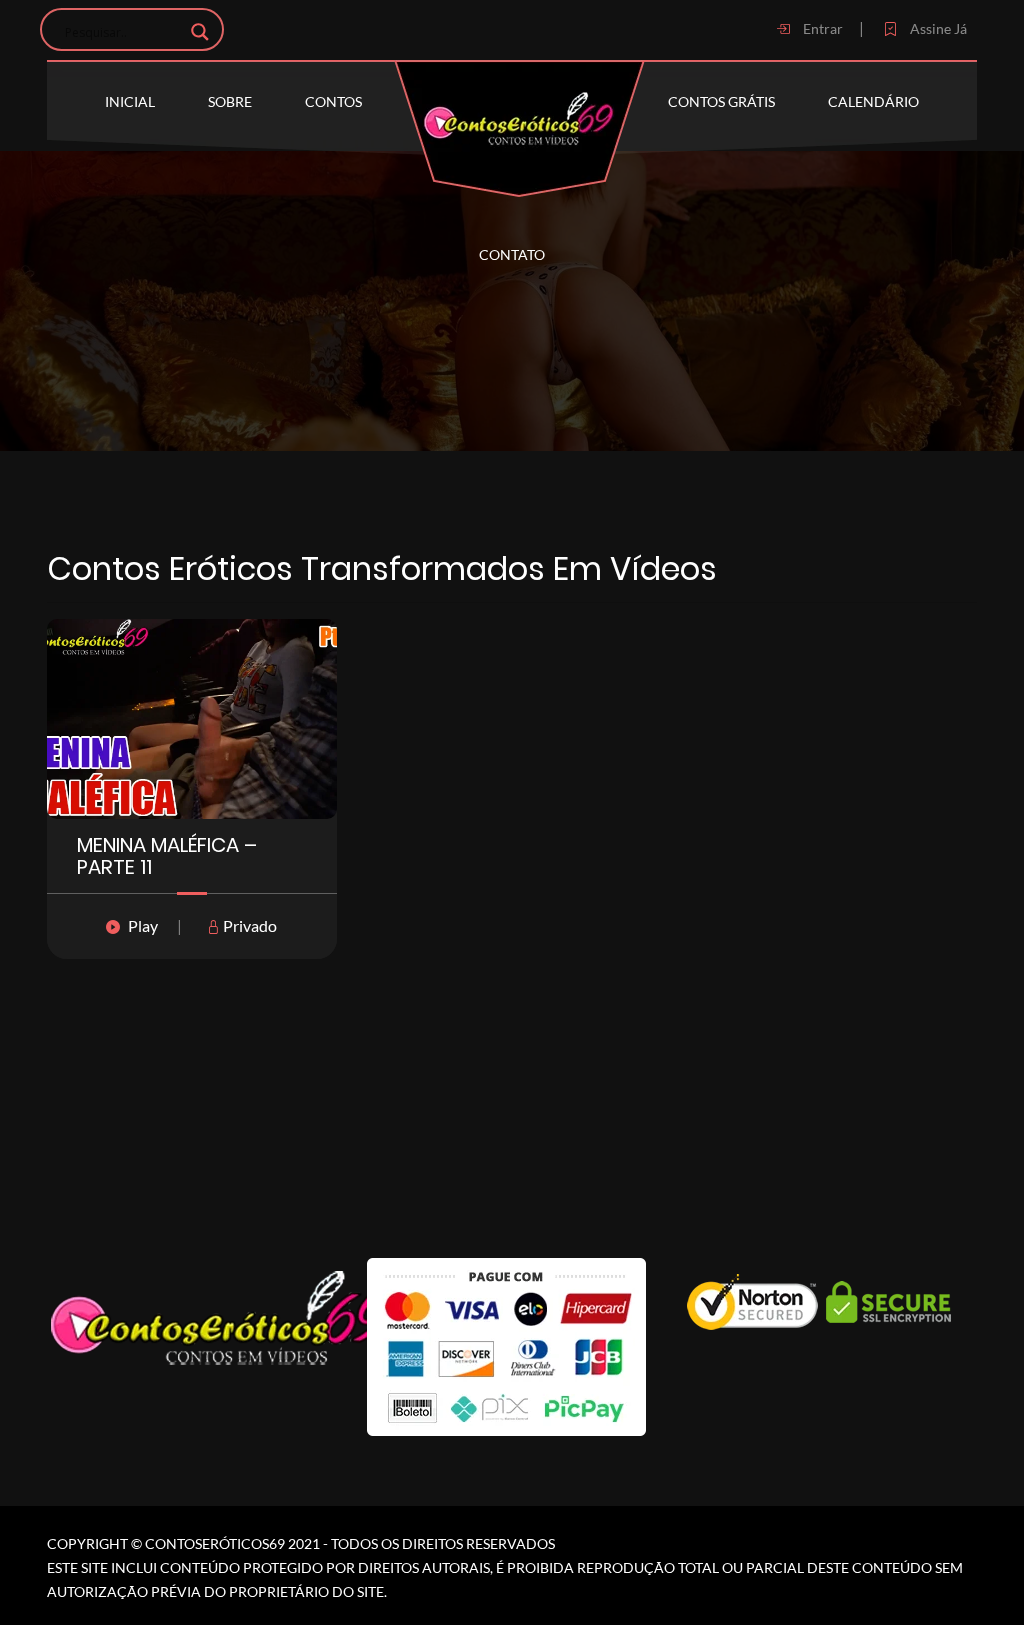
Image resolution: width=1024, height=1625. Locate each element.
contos (333, 101)
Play (143, 925)
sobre (230, 101)
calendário (873, 101)
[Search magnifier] (200, 32)
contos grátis (721, 101)
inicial (130, 101)
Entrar (821, 28)
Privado (248, 925)
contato (512, 254)
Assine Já (937, 28)
